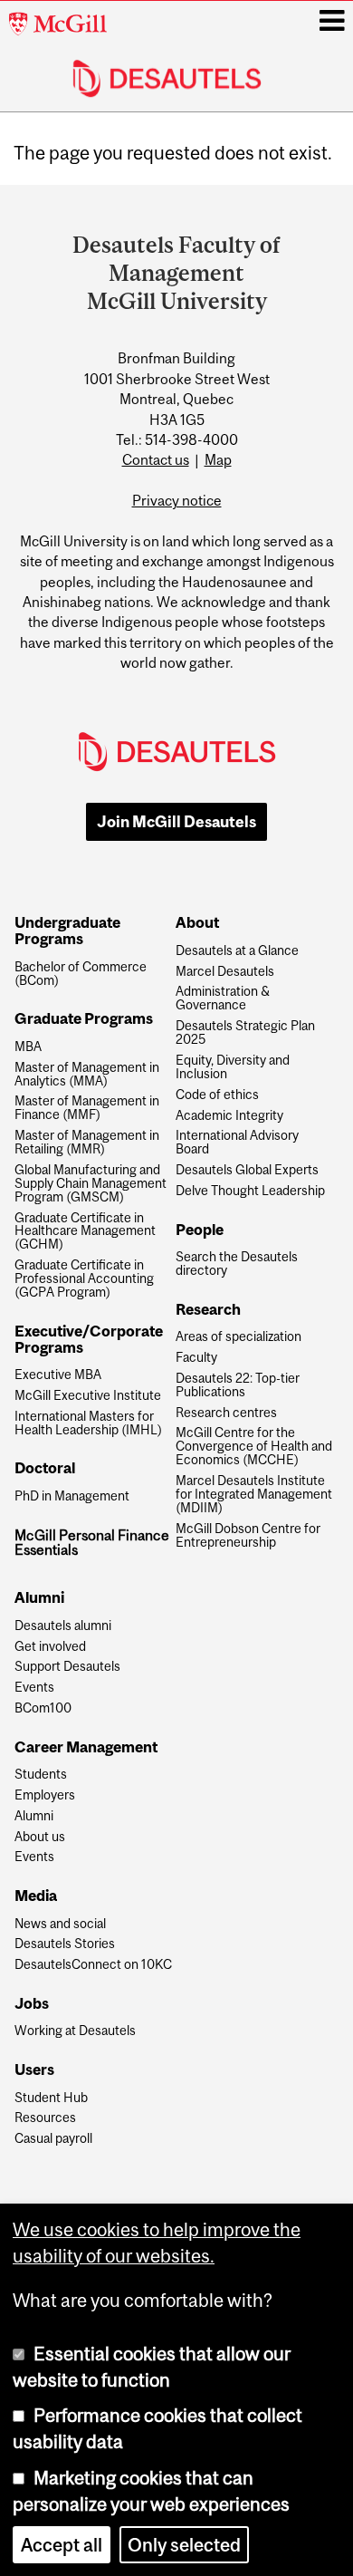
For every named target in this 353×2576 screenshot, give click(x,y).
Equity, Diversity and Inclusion (233, 1067)
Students (41, 1775)
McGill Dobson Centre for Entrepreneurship (248, 1536)
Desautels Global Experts (247, 1170)
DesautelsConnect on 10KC (93, 1965)
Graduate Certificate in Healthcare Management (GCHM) (85, 1232)
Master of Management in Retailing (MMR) (87, 1143)
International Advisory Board (237, 1143)
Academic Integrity (229, 1116)
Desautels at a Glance (237, 951)
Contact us (156, 459)
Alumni (34, 1816)
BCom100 (43, 1708)
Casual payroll (53, 2139)
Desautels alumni (63, 1626)
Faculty (196, 1358)
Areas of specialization (239, 1337)
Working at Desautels (75, 2031)
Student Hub (51, 2098)
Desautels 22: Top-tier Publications (238, 1385)
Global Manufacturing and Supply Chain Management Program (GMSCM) (91, 1184)
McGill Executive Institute (88, 1396)
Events (34, 1688)
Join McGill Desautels (176, 822)
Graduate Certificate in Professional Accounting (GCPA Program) (84, 1279)
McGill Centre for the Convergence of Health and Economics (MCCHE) (254, 1447)
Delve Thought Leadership (250, 1191)
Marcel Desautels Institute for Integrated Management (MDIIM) (254, 1495)
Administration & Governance (223, 999)
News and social (60, 1924)
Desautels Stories (65, 1944)
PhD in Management (72, 1496)
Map (218, 459)
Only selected (184, 2545)
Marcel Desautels (225, 972)
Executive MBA (58, 1375)
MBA (28, 1047)
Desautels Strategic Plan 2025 (245, 1033)
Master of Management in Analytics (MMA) (87, 1075)
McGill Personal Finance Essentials (92, 1543)
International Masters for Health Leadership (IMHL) (88, 1423)
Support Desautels (67, 1667)
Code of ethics (217, 1095)
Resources (45, 2118)
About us (40, 1837)
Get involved (50, 1647)
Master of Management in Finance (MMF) (87, 1108)
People (200, 1230)
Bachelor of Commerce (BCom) (81, 974)
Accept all (62, 2545)
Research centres (226, 1413)
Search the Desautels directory (237, 1264)
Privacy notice (177, 500)
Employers (45, 1795)
